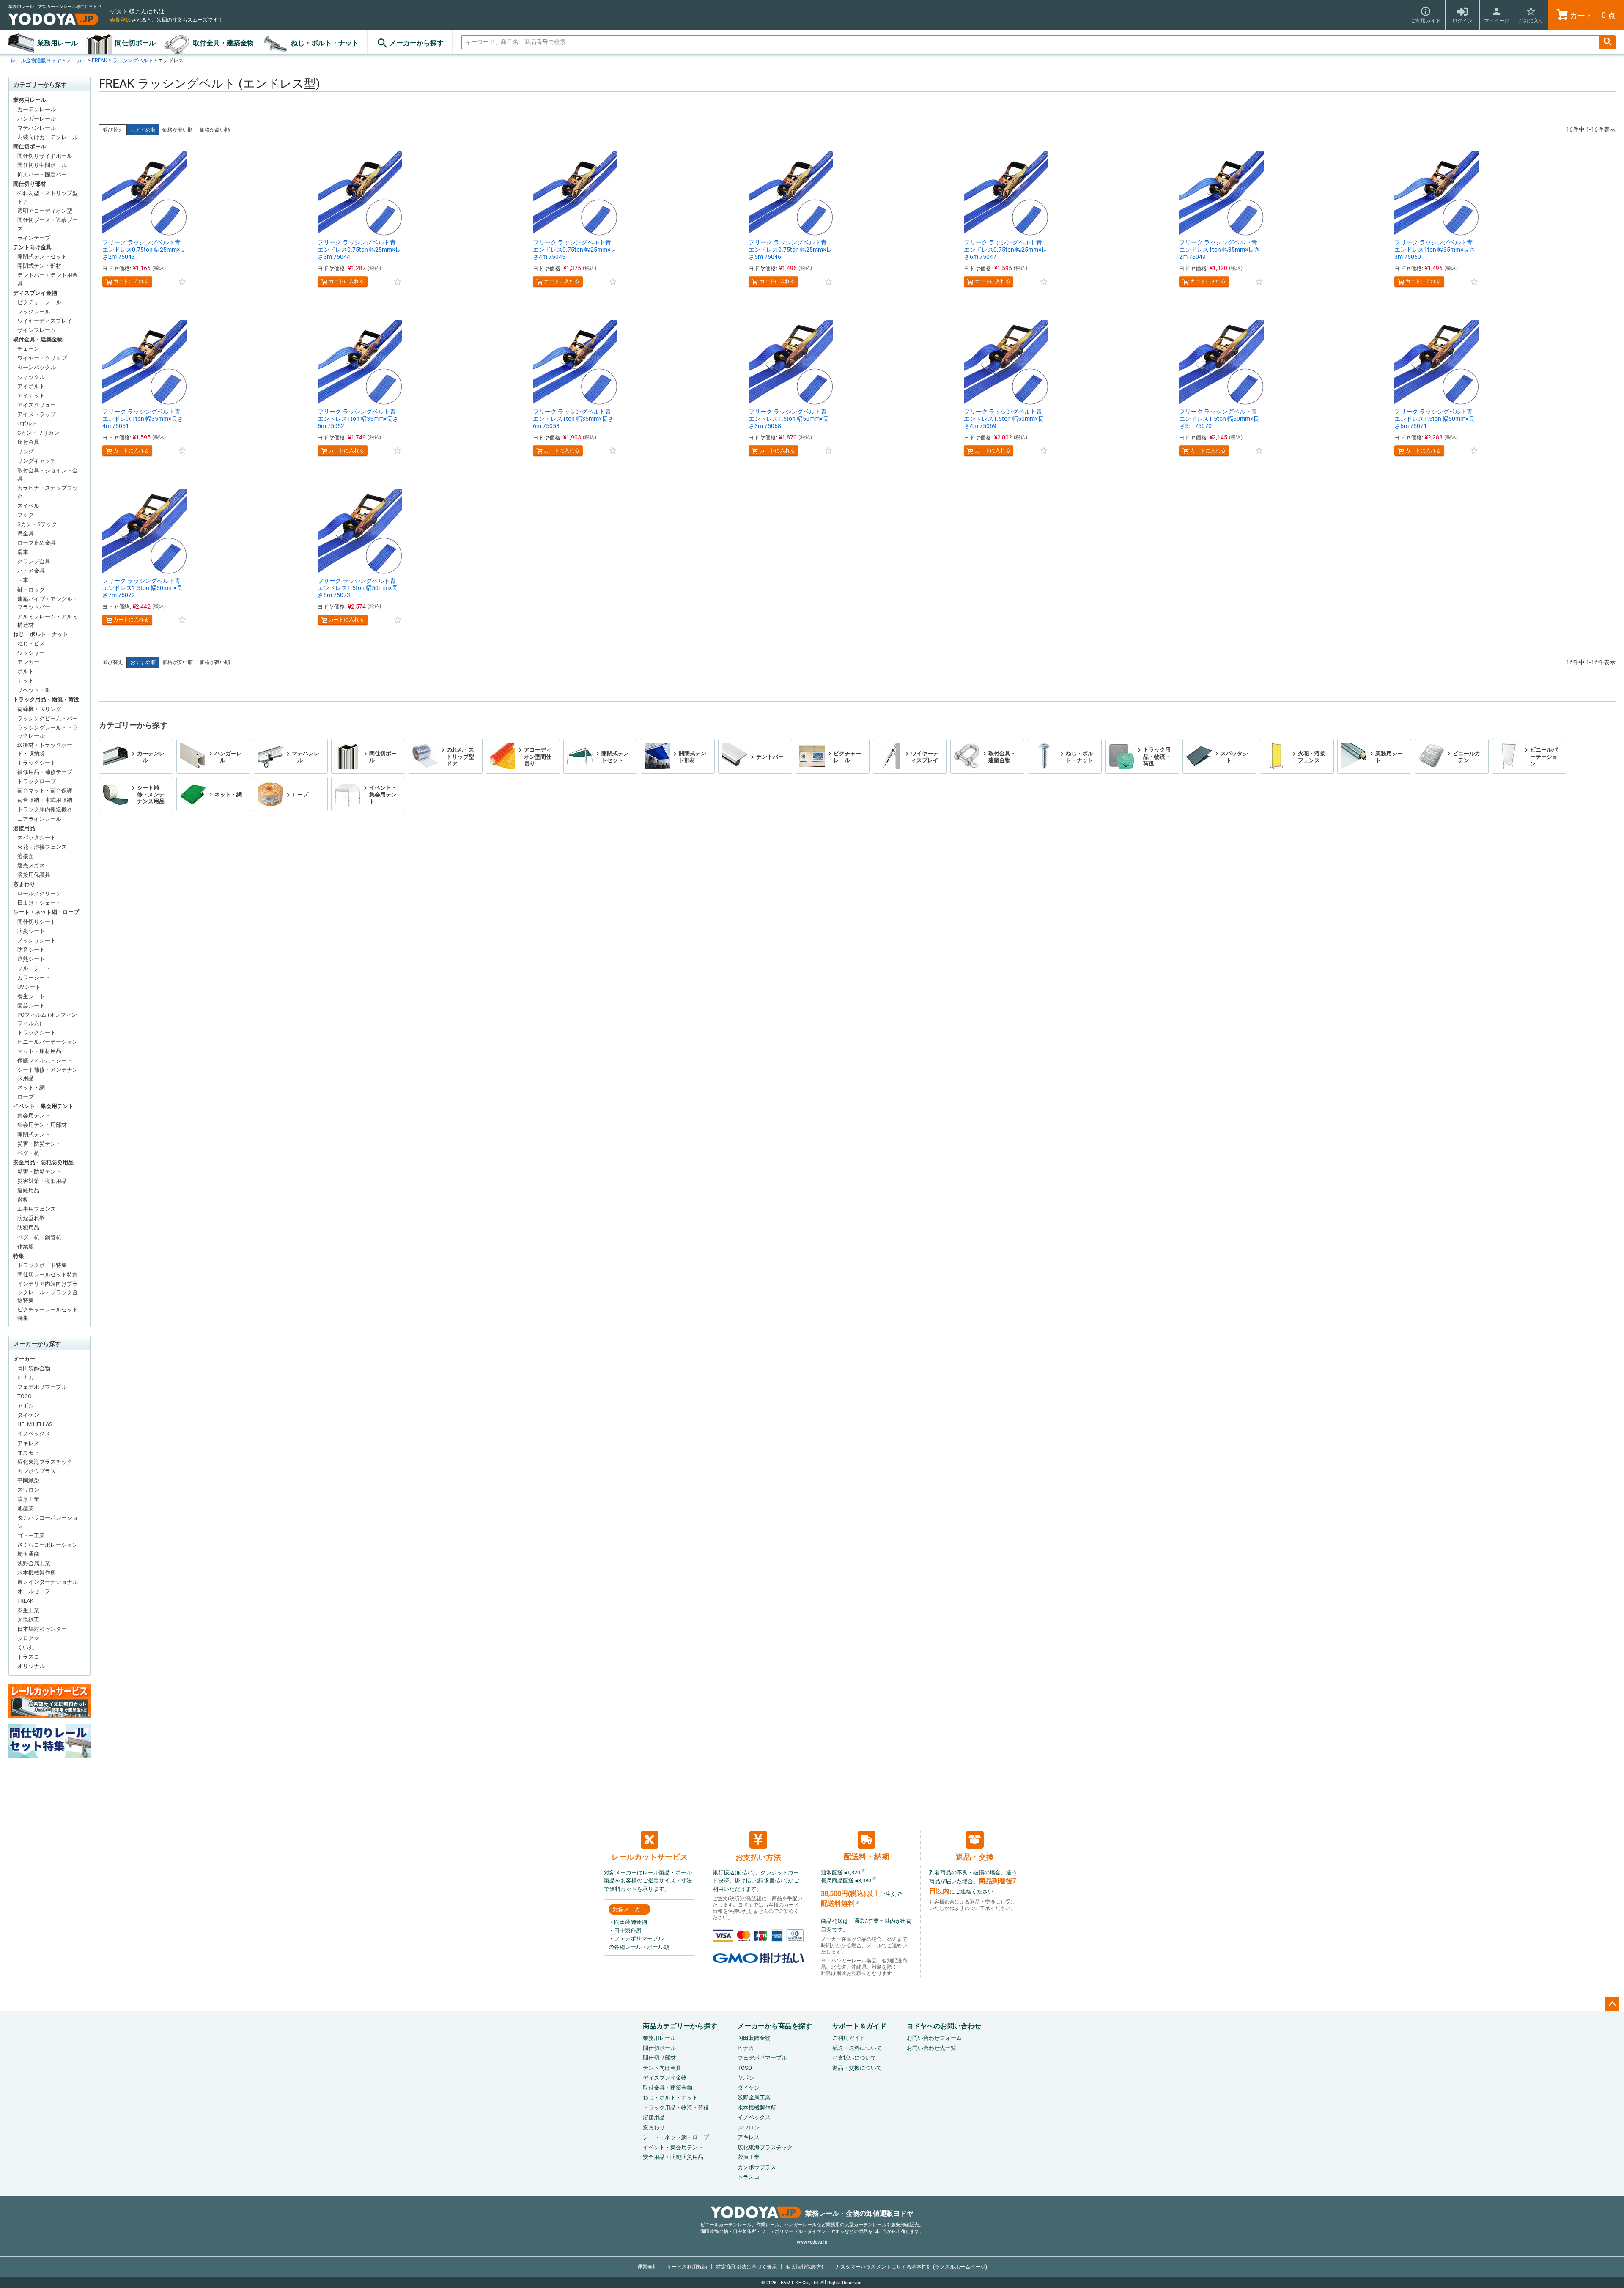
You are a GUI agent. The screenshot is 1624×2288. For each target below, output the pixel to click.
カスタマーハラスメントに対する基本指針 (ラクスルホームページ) (911, 2267)
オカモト (28, 1453)
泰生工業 (28, 1610)
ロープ (26, 1097)
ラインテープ (34, 238)
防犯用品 (28, 1228)
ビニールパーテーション (48, 1042)
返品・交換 (975, 1857)
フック (26, 515)
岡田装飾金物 (34, 1368)
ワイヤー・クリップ (42, 358)
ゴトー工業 (31, 1535)
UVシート (29, 987)
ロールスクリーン (39, 893)
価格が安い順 (178, 130)
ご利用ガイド (849, 2038)
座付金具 (28, 442)
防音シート (31, 950)
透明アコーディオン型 (45, 211)
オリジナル (31, 1666)
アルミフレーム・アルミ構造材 (48, 621)
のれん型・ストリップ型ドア (48, 197)
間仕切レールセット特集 (48, 1274)
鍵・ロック (31, 590)
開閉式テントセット (42, 257)
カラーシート (34, 978)
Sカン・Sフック (37, 524)
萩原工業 (28, 1499)
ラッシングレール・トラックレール (48, 732)
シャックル (31, 377)
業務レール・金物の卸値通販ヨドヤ (859, 2213)
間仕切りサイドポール (45, 156)
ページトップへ (1612, 2004)
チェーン (28, 349)
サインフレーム (37, 330)
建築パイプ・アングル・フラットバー (48, 603)
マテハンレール (37, 128)
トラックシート (37, 763)
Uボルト (27, 424)
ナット (26, 681)
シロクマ (28, 1638)
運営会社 (647, 2267)
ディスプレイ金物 (35, 293)
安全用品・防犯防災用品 (43, 1162)
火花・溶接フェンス (42, 847)
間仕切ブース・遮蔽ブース (48, 224)
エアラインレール (39, 819)
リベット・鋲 (34, 690)
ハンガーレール (37, 119)
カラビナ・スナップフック (48, 492)
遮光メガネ (31, 866)
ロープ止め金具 (37, 543)
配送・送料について (857, 2048)
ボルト (26, 671)
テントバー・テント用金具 (48, 279)
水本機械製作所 (37, 1573)
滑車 (23, 552)
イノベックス (34, 1433)
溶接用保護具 (34, 875)
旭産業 (26, 1508)
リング (26, 451)
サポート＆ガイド (859, 2026)
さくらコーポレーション (48, 1545)
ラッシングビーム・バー (48, 718)
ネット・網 (31, 1088)
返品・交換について (857, 2068)
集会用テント (34, 1115)
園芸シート (31, 1005)
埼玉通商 (28, 1554)
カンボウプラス (37, 1471)
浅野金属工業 (34, 1563)
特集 (19, 1256)
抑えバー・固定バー (42, 174)
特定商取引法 (746, 2267)
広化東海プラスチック (45, 1462)
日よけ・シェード (39, 903)
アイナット (31, 396)
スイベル (28, 506)
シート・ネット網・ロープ (46, 912)
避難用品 (28, 1190)
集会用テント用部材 (42, 1125)
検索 (1608, 43)
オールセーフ (34, 1591)
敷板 (23, 1200)
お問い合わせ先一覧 (931, 2048)
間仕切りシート (37, 922)
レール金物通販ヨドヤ (36, 60)
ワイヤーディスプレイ (45, 321)
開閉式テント (34, 1134)
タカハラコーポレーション (48, 1522)
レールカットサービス (650, 1857)
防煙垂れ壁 (31, 1218)
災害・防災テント (39, 1144)
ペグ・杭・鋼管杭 (39, 1237)
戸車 (23, 580)
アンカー (28, 662)
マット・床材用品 (39, 1051)
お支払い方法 (758, 1857)
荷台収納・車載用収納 (45, 800)
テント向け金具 (32, 247)
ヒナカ (26, 1378)
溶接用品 (24, 828)
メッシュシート (37, 940)
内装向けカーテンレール (48, 137)
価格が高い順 (215, 130)
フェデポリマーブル (42, 1387)
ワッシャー (31, 653)
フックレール (34, 311)
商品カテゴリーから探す (680, 2026)
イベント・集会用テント (43, 1106)
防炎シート (31, 931)
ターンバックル (37, 367)
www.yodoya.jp (812, 2242)
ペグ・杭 (28, 1153)
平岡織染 (28, 1480)
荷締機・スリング (39, 709)
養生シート (31, 996)
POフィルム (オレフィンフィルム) (47, 1019)
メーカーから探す (417, 43)
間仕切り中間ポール (42, 165)
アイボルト (31, 386)
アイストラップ (37, 414)
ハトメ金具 (31, 571)
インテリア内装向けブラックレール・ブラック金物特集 (48, 1292)
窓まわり (24, 884)
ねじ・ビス (31, 643)
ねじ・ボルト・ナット (325, 43)
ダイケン (28, 1415)
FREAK (100, 60)
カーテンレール (37, 109)
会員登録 (120, 20)
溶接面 (26, 856)
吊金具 (26, 534)
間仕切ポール (135, 43)
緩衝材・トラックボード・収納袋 (45, 749)
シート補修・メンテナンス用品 (48, 1074)
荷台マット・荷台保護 (45, 791)
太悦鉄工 (28, 1620)
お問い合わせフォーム (934, 2038)
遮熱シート (31, 959)
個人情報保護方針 (806, 2267)
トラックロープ (37, 781)
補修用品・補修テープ (45, 772)
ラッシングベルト (133, 60)
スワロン (28, 1490)
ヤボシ (26, 1406)
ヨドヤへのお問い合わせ (944, 2026)
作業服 (26, 1247)
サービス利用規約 (687, 2267)
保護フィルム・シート (45, 1060)
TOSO (25, 1396)
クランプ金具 (34, 561)
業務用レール (58, 43)
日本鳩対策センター (42, 1629)
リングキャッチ (37, 461)
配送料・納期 (867, 1856)
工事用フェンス (37, 1209)
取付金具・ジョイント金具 (48, 475)
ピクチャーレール (39, 302)
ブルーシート (34, 968)
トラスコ (28, 1657)
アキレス (28, 1443)
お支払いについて (854, 2058)
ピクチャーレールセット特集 (48, 1314)
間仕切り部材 (30, 184)
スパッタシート (37, 838)
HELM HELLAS (35, 1424)
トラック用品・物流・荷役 (46, 699)
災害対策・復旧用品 (42, 1181)
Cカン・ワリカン (38, 433)
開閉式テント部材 (39, 266)
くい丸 (26, 1647)
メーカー (77, 60)
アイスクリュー (37, 405)
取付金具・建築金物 (223, 43)
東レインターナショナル (48, 1582)
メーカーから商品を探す (775, 2026)
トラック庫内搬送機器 (45, 809)
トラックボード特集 (42, 1265)
